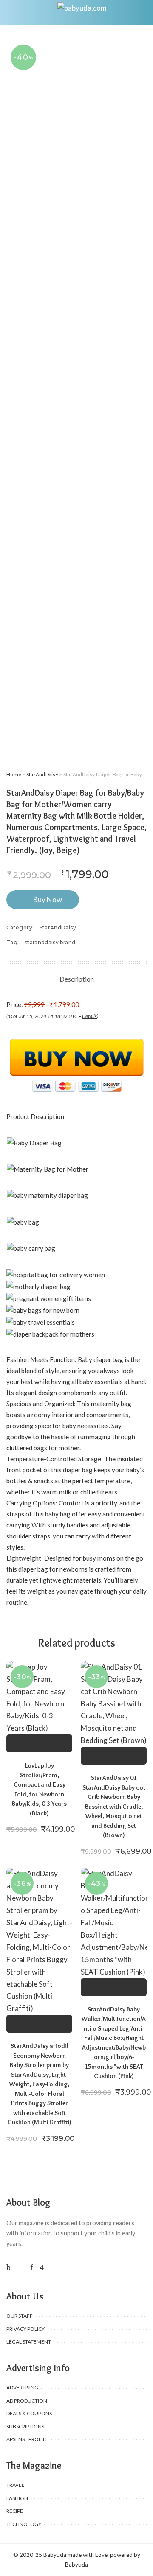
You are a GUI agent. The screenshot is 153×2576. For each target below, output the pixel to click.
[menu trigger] (17, 13)
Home (14, 774)
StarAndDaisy (42, 774)
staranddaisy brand (50, 942)
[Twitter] (20, 2267)
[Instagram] (42, 2267)
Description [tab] (77, 979)
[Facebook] (8, 2267)
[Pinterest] (32, 2267)
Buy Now (48, 899)
